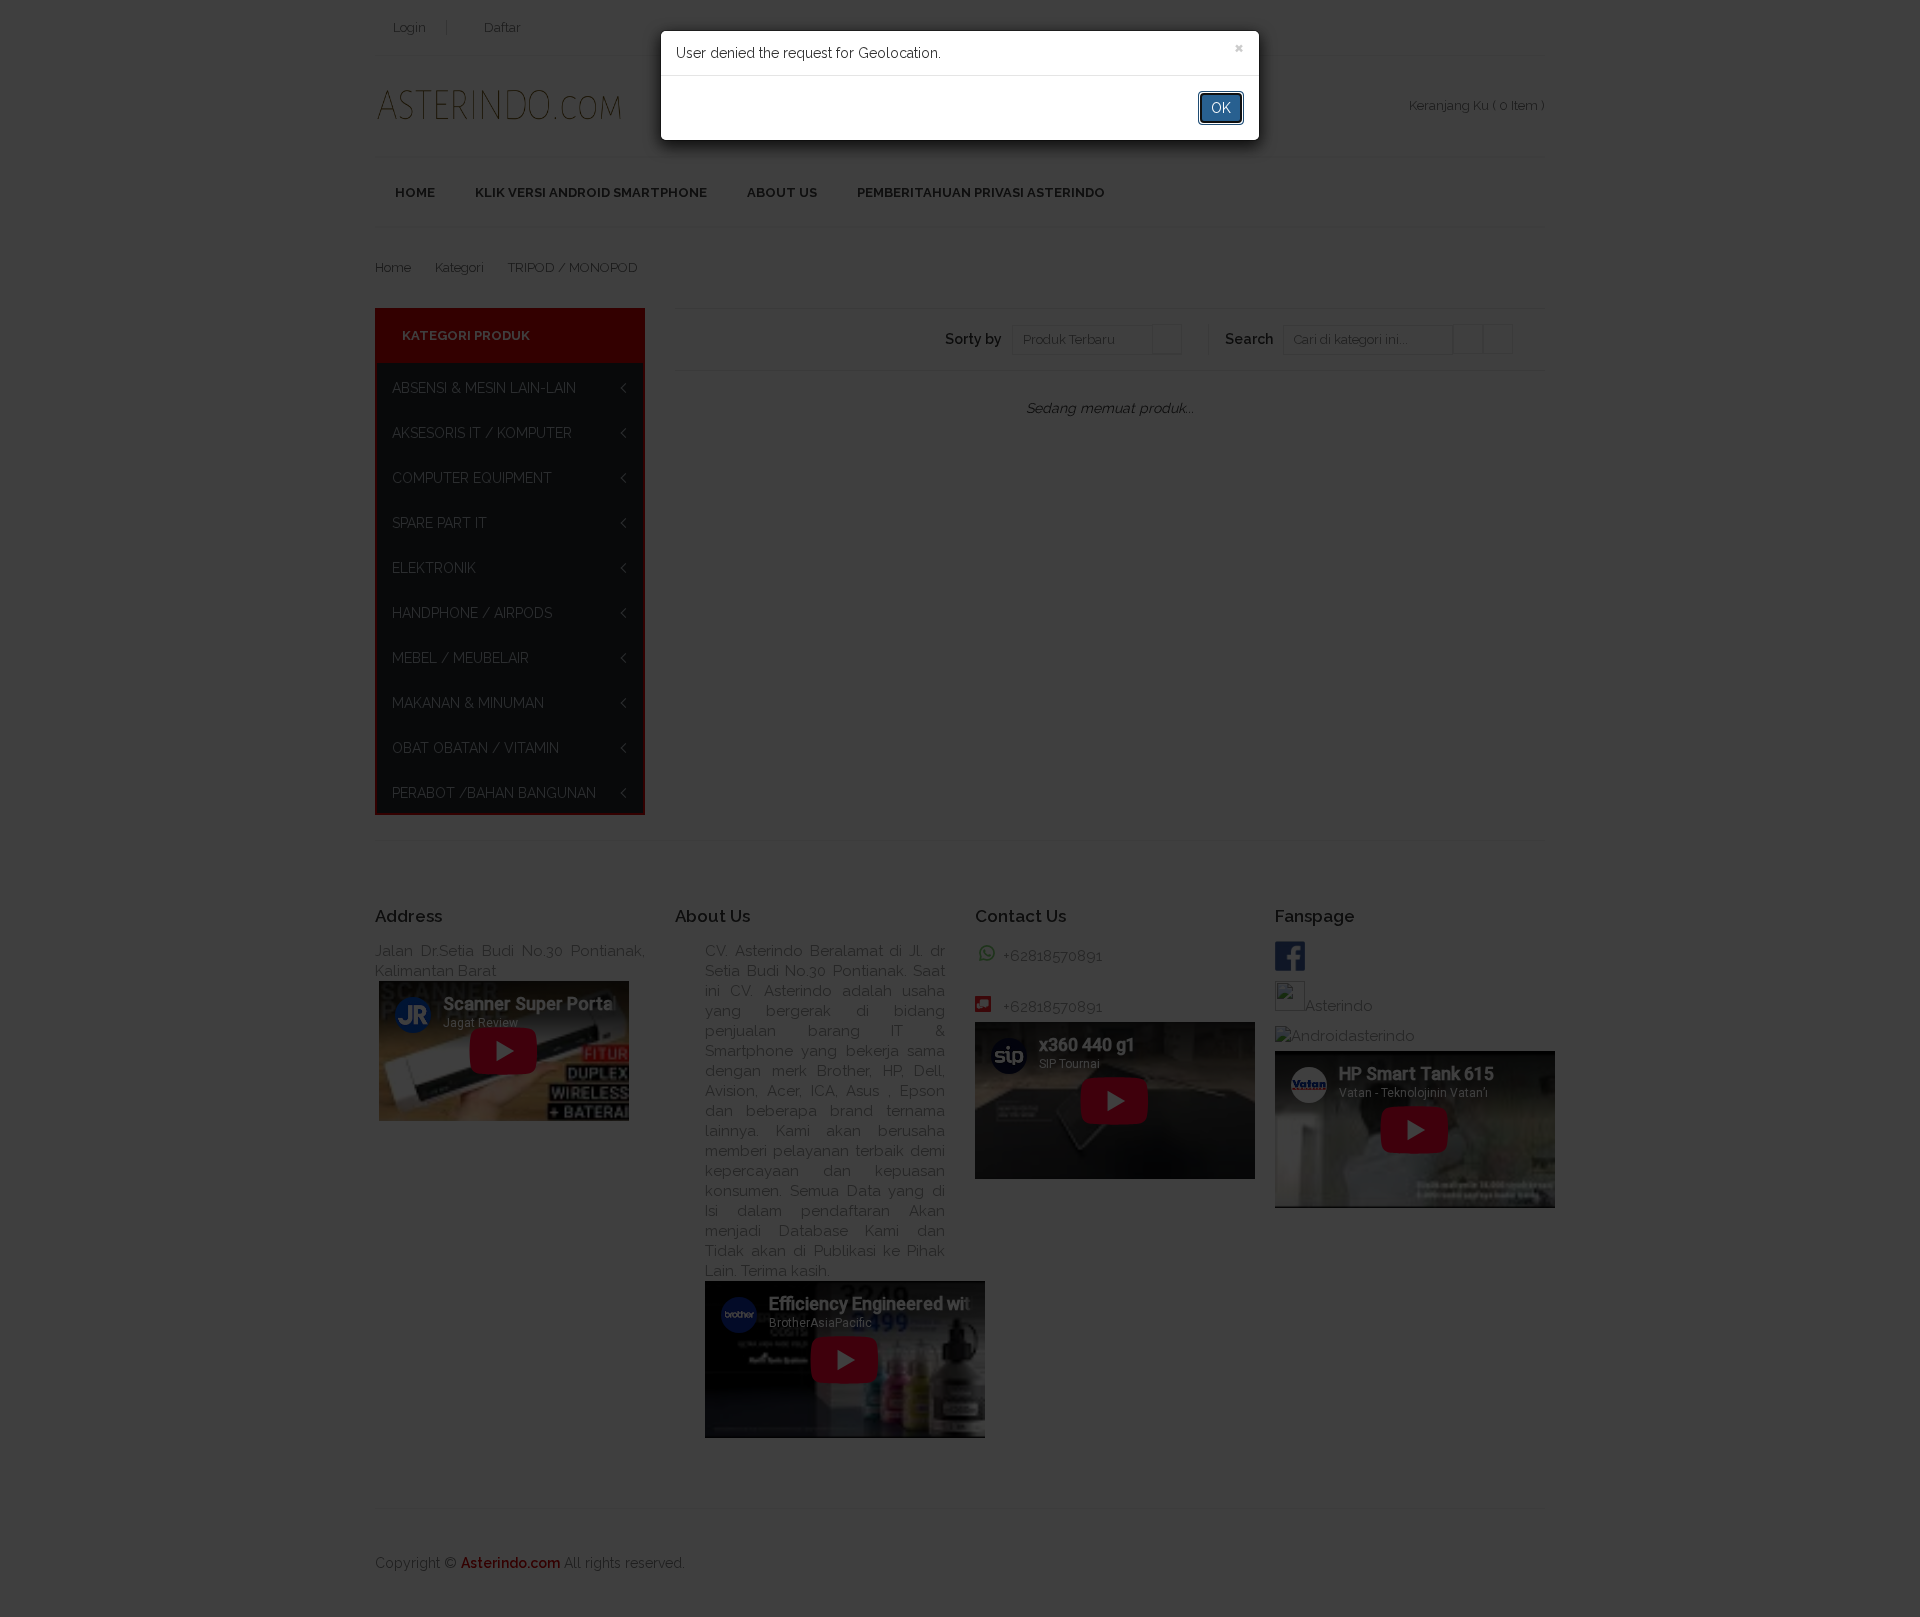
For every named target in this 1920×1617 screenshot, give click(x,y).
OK (1221, 108)
